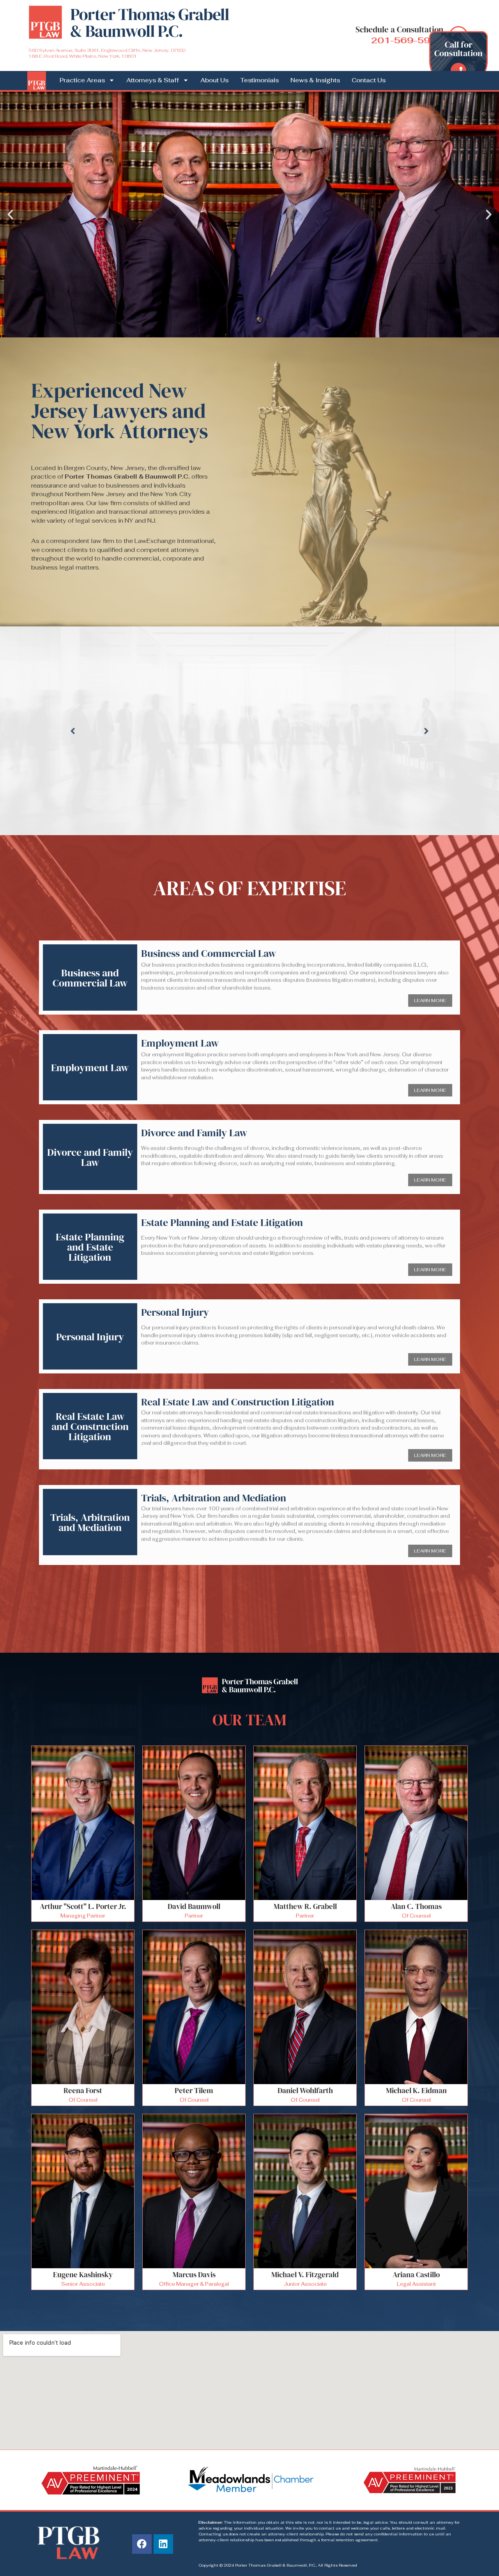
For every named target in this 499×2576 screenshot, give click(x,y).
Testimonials (259, 80)
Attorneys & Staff (153, 80)
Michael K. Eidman (416, 2090)
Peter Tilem (194, 2090)
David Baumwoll (194, 1906)
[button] (10, 214)
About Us (214, 80)
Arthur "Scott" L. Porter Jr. (83, 1906)
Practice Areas (82, 80)
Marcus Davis (194, 2274)
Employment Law (90, 1068)
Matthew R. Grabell (305, 1906)
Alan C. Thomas (416, 1906)
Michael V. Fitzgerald (305, 2274)
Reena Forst (83, 2090)
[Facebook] (142, 2544)
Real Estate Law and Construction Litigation (90, 1426)
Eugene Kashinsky (83, 2274)
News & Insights (315, 80)
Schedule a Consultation (399, 29)
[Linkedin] (163, 2544)
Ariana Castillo (416, 2274)
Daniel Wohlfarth (305, 2090)
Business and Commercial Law (90, 978)
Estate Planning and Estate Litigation (90, 1247)
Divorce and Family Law (90, 1157)
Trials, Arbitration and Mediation (90, 1522)
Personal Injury (90, 1337)
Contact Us (369, 80)
